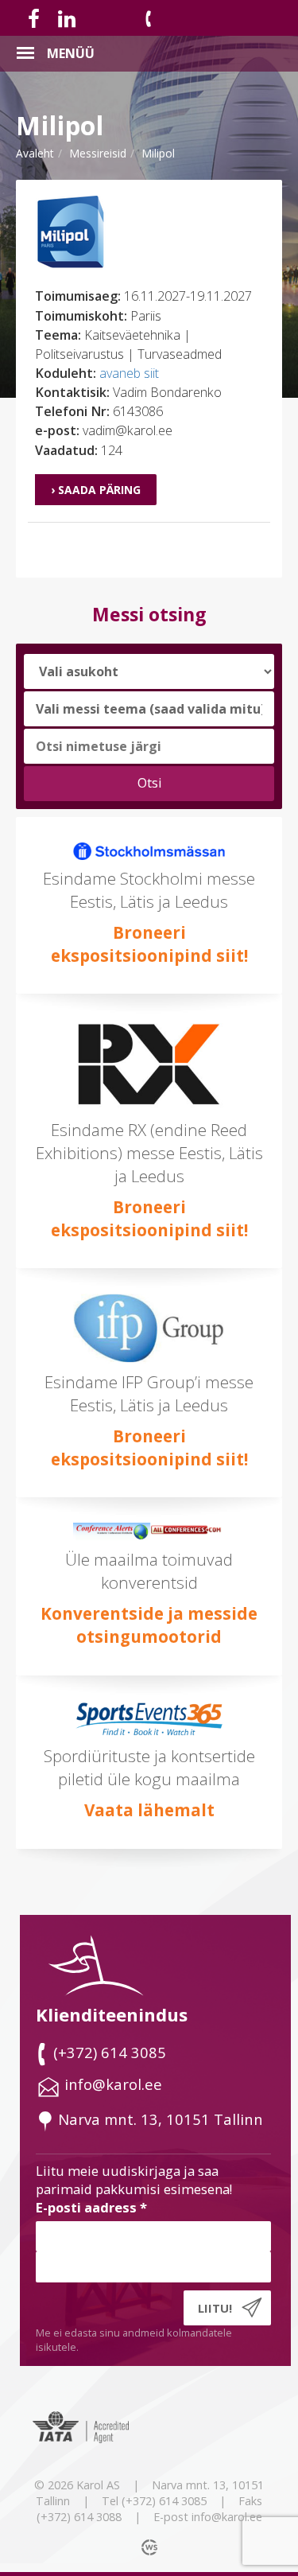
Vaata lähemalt (149, 1810)
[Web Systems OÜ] (151, 2547)
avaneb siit (129, 373)
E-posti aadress (91, 2207)
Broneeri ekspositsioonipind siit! (149, 944)
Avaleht (35, 153)
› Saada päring (96, 490)
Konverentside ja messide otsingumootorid (149, 1625)
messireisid (98, 153)
